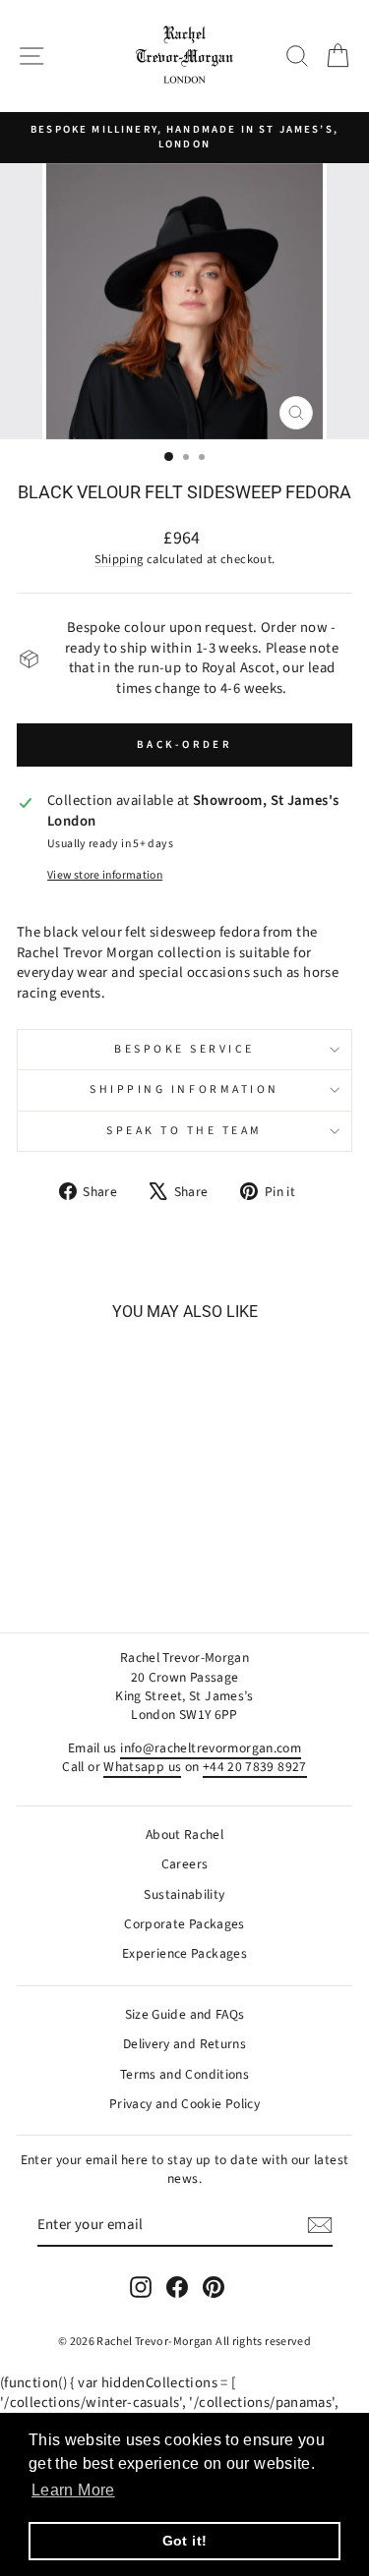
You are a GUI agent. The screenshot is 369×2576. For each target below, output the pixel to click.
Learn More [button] (73, 2490)
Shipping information (184, 1089)
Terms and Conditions (184, 2074)
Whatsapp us (142, 1767)
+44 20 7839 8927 (255, 1767)
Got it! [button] (185, 2541)
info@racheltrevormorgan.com (211, 1748)
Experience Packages (184, 1953)
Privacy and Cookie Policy (184, 2104)
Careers (185, 1864)
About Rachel (184, 1834)
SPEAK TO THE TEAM (184, 1131)
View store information (105, 876)
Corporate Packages (184, 1924)
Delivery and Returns (184, 2044)
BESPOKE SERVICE (184, 1049)
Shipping (119, 559)
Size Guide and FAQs (185, 2014)
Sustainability (184, 1894)
